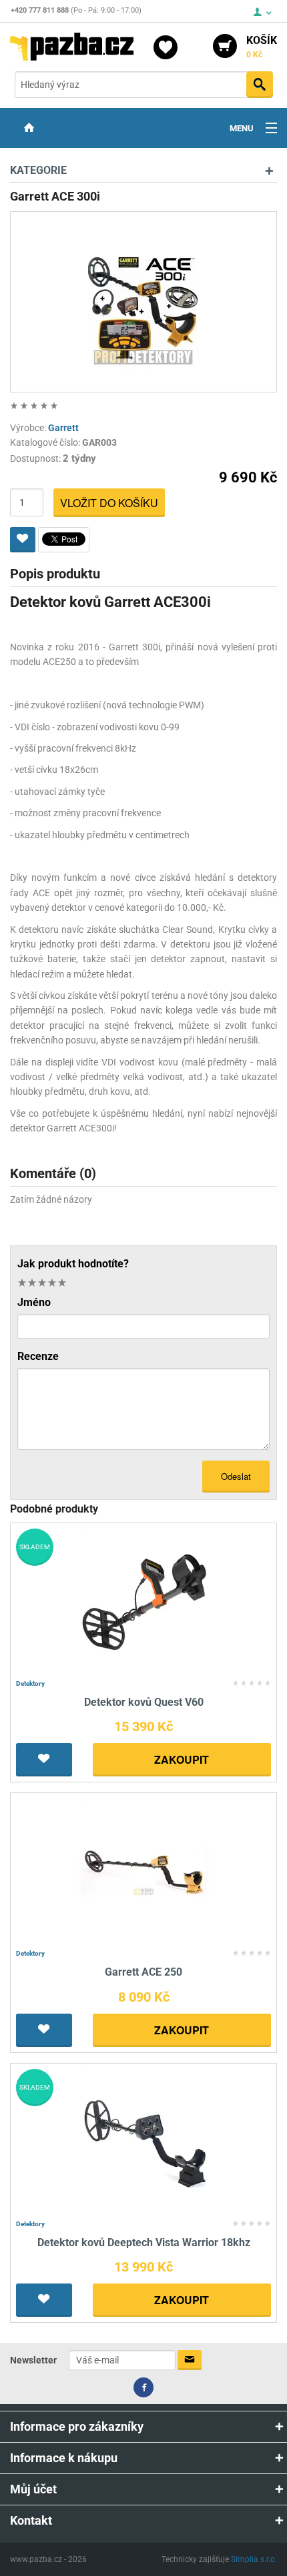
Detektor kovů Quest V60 (144, 1702)
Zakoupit (182, 1759)
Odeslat (236, 1476)
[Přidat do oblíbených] (23, 540)
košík (262, 47)
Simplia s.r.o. (254, 2559)
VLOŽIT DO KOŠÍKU (109, 503)
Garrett (63, 428)
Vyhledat (260, 85)
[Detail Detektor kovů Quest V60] (144, 1601)
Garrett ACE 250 (143, 1972)
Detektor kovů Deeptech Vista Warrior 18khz (144, 2243)
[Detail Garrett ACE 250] (144, 1871)
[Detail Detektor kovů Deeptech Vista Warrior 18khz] (144, 2141)
